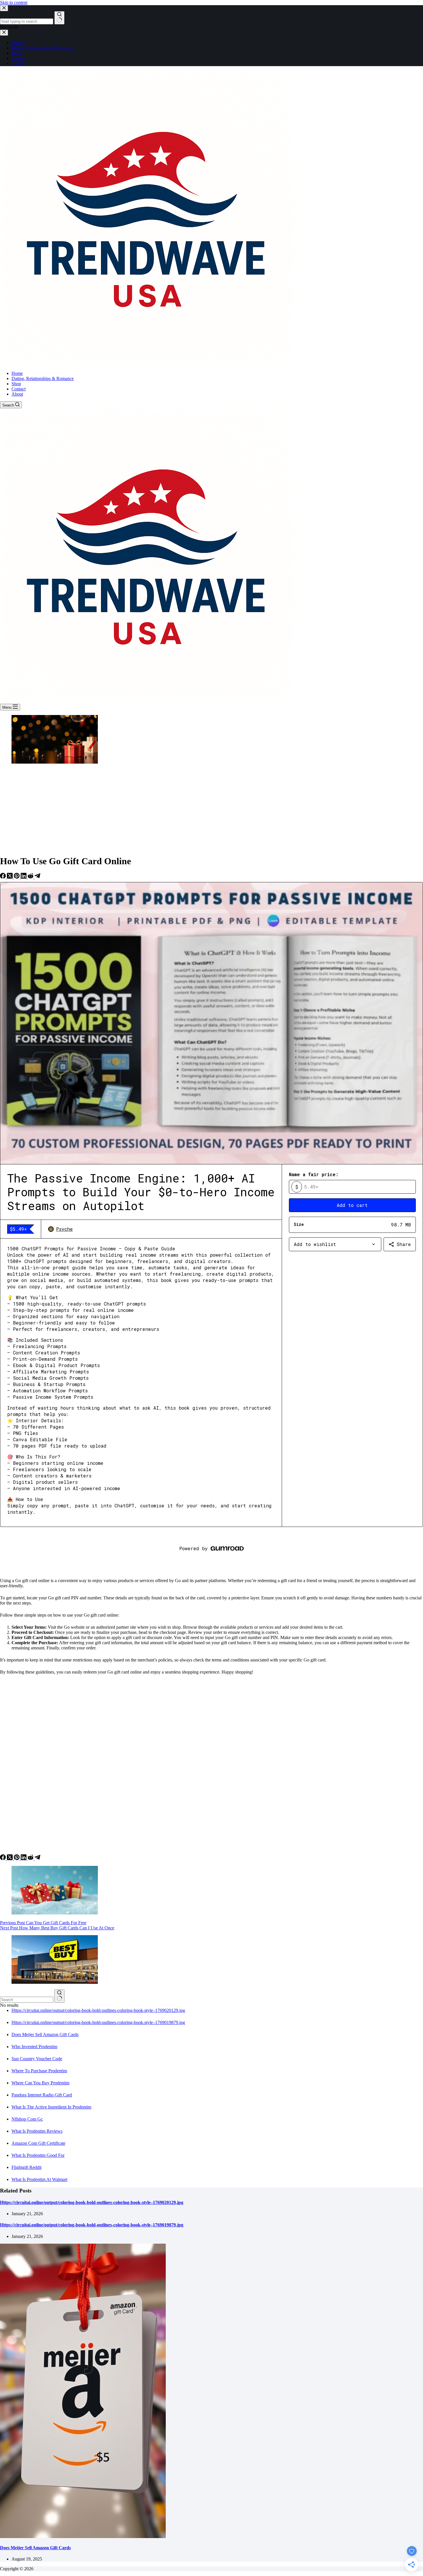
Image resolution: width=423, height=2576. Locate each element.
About (17, 394)
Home (17, 373)
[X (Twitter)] (10, 877)
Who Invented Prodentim (34, 2047)
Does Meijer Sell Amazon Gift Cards (45, 2034)
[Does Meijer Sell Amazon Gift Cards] (83, 2536)
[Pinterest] (17, 877)
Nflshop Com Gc (27, 2119)
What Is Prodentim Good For (38, 2155)
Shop (16, 384)
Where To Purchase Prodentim (39, 2071)
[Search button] (59, 1996)
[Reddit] (31, 877)
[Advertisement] (211, 810)
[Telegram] (37, 877)
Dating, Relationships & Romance (43, 378)
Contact (19, 389)
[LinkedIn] (24, 877)
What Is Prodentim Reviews (37, 2131)
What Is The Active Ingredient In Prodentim (51, 2107)
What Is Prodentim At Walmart (39, 2179)
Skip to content (14, 2)
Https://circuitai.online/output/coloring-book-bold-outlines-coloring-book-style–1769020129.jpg (98, 2010)
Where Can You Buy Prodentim (40, 2083)
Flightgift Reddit (26, 2167)
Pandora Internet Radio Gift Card (42, 2095)
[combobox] (27, 2000)
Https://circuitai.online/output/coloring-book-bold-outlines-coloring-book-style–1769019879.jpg (98, 2022)
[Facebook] (3, 877)
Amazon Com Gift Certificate (38, 2143)
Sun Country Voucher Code (37, 2059)
